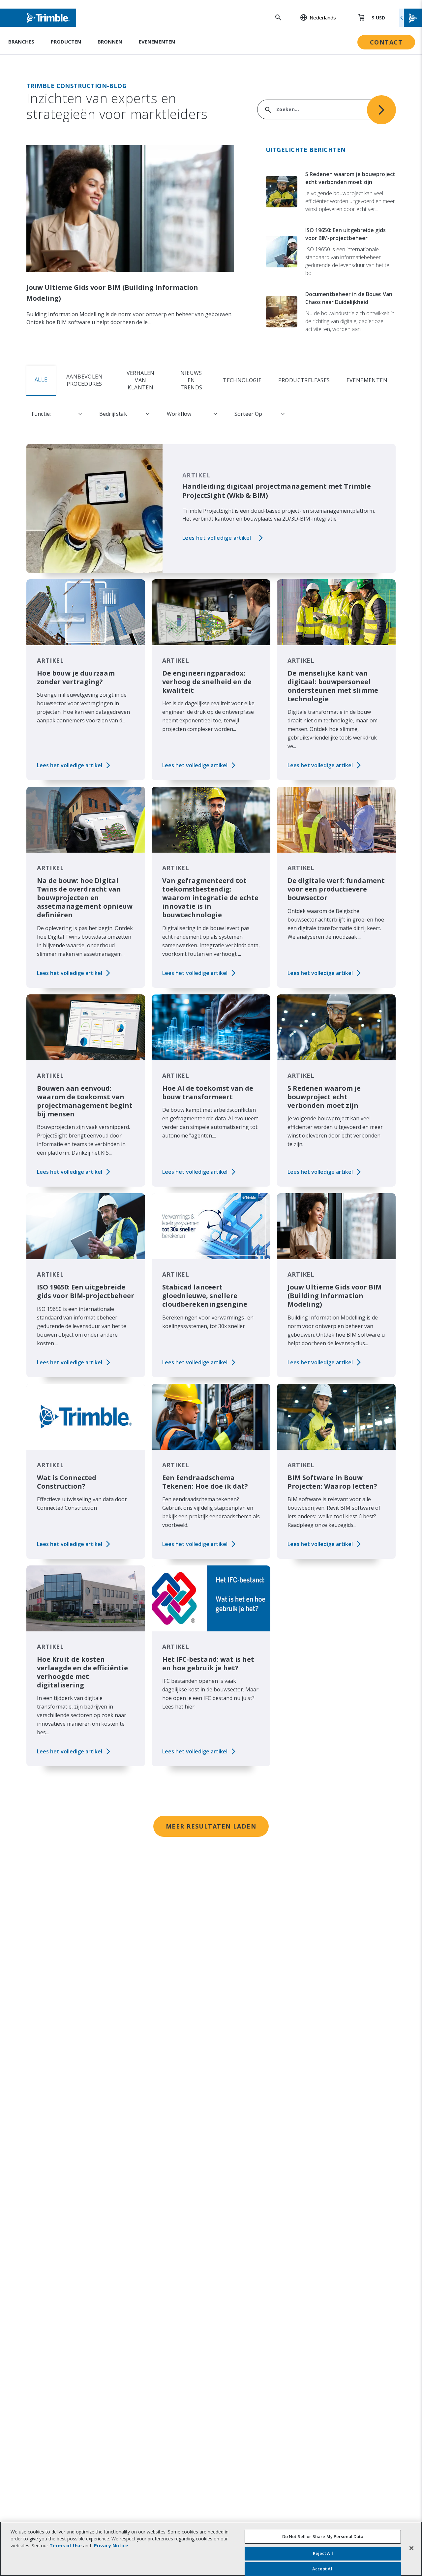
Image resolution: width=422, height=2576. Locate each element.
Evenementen (157, 42)
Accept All (323, 2569)
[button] (315, 17)
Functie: (41, 414)
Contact (386, 42)
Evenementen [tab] (367, 380)
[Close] (411, 2548)
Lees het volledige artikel (217, 538)
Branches (21, 42)
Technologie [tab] (242, 380)
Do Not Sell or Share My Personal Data (323, 2536)
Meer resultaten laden (211, 1826)
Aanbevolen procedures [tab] (84, 380)
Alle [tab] (41, 379)
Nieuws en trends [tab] (191, 380)
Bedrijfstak (113, 414)
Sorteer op (248, 414)
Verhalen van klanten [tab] (141, 380)
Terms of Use (66, 2546)
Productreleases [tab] (304, 380)
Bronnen (110, 42)
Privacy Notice (111, 2546)
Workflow (179, 414)
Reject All (323, 2554)
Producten (66, 42)
